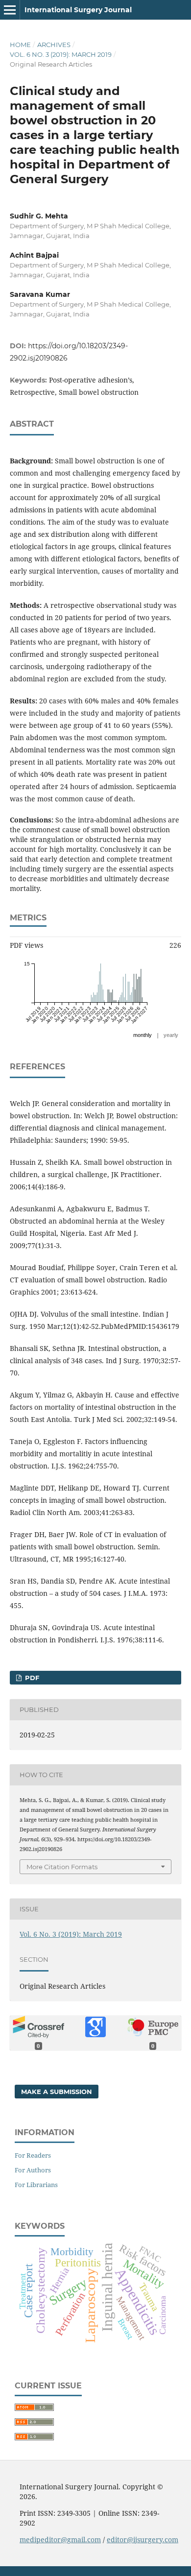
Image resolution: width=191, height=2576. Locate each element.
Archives (54, 45)
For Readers (33, 2155)
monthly (143, 1035)
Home (20, 45)
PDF (31, 1678)
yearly (171, 1035)
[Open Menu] (10, 10)
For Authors (33, 2170)
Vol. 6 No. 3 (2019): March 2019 (61, 54)
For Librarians (36, 2185)
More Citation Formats (62, 1867)
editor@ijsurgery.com (143, 2540)
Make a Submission (57, 2092)
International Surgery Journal (78, 10)
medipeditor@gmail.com (60, 2540)
